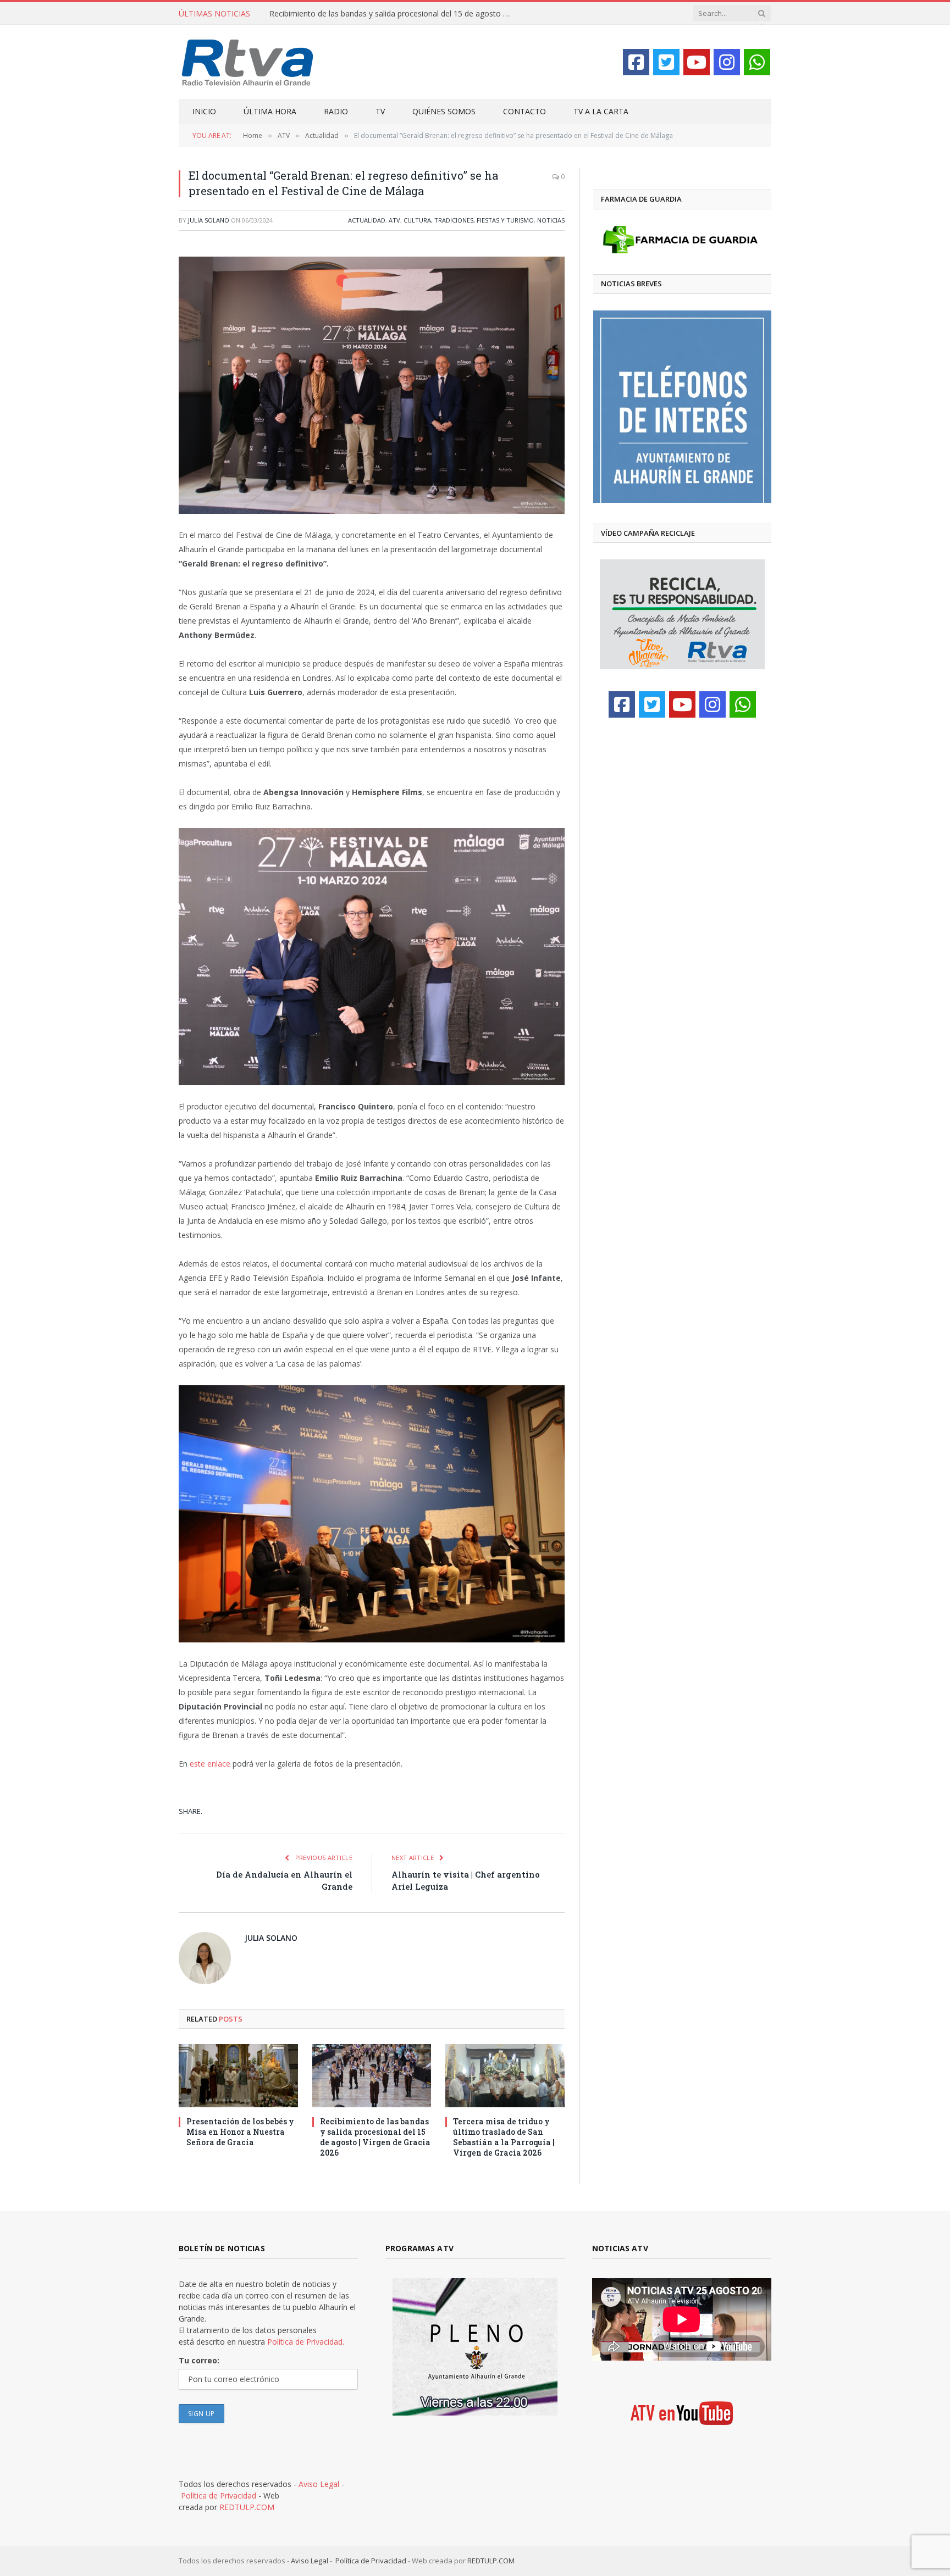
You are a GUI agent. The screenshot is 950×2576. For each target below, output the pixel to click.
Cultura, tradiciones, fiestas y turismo (469, 220)
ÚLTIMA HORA (270, 111)
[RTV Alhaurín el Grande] (248, 62)
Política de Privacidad (219, 2495)
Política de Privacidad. (306, 2342)
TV (380, 111)
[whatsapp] (757, 62)
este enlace (210, 1764)
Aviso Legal (319, 2484)
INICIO (204, 111)
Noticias (551, 220)
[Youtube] (697, 62)
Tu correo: (199, 2360)
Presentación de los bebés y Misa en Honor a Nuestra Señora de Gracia (240, 2132)
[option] (682, 407)
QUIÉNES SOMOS (444, 111)
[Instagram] (727, 62)
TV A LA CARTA (601, 111)
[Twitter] (666, 62)
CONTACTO (524, 111)
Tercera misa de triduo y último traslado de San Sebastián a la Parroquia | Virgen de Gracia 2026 (504, 2137)
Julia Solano (209, 220)
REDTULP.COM (247, 2507)
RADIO (336, 111)
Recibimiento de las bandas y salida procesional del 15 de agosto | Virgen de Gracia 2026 (393, 14)
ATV (394, 220)
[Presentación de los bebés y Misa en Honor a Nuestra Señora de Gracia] (238, 2076)
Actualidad (367, 220)
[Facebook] (636, 62)
